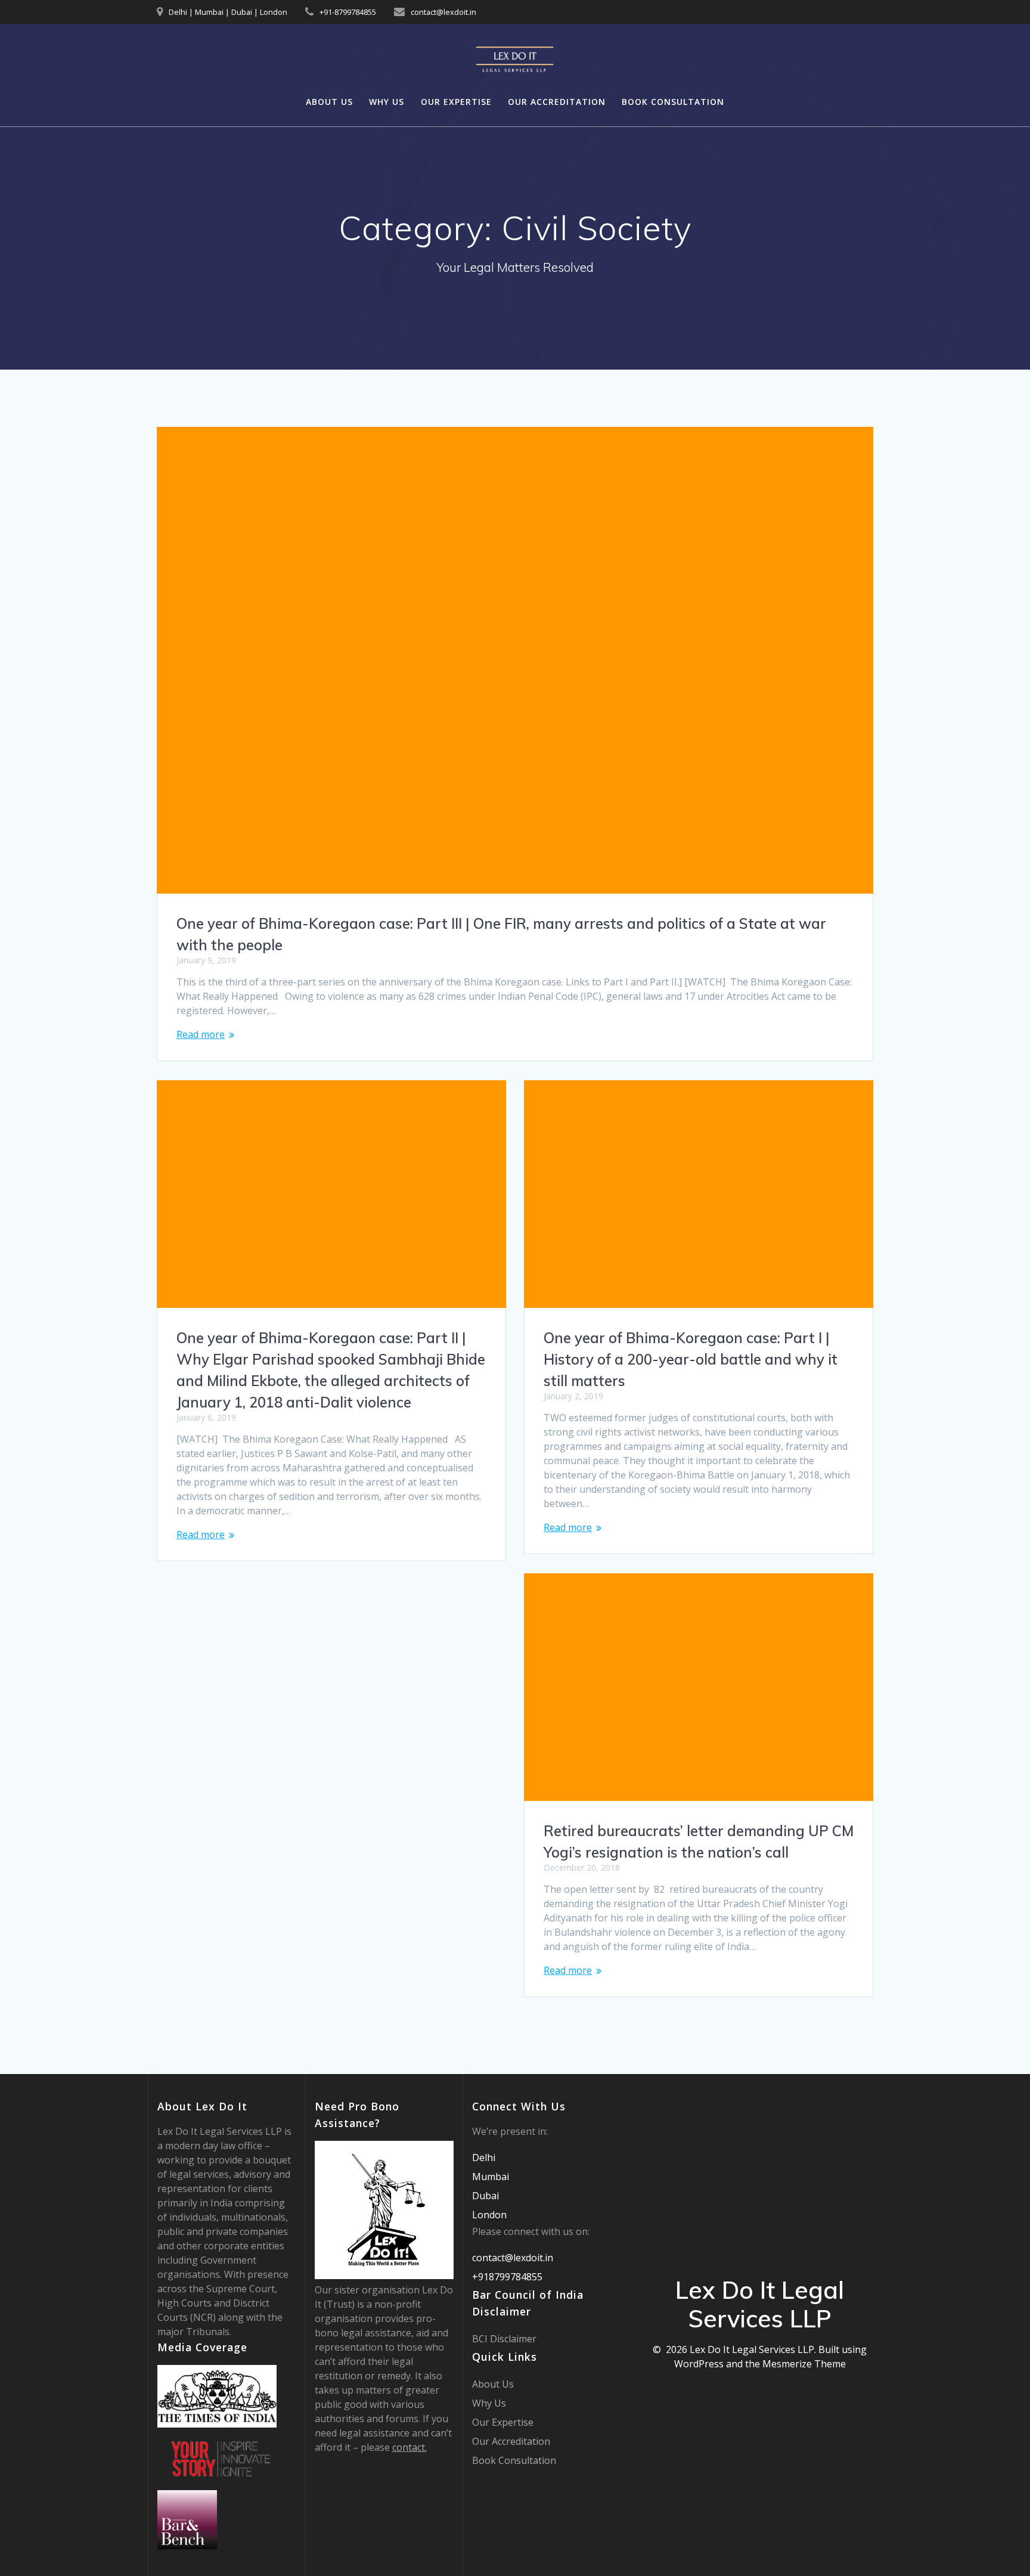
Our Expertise (456, 102)
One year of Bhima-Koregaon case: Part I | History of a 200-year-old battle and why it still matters (691, 1359)
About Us (329, 102)
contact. (409, 2447)
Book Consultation (673, 102)
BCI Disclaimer (504, 2339)
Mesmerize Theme (804, 2364)
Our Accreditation (557, 102)
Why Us (387, 102)
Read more (201, 1034)
